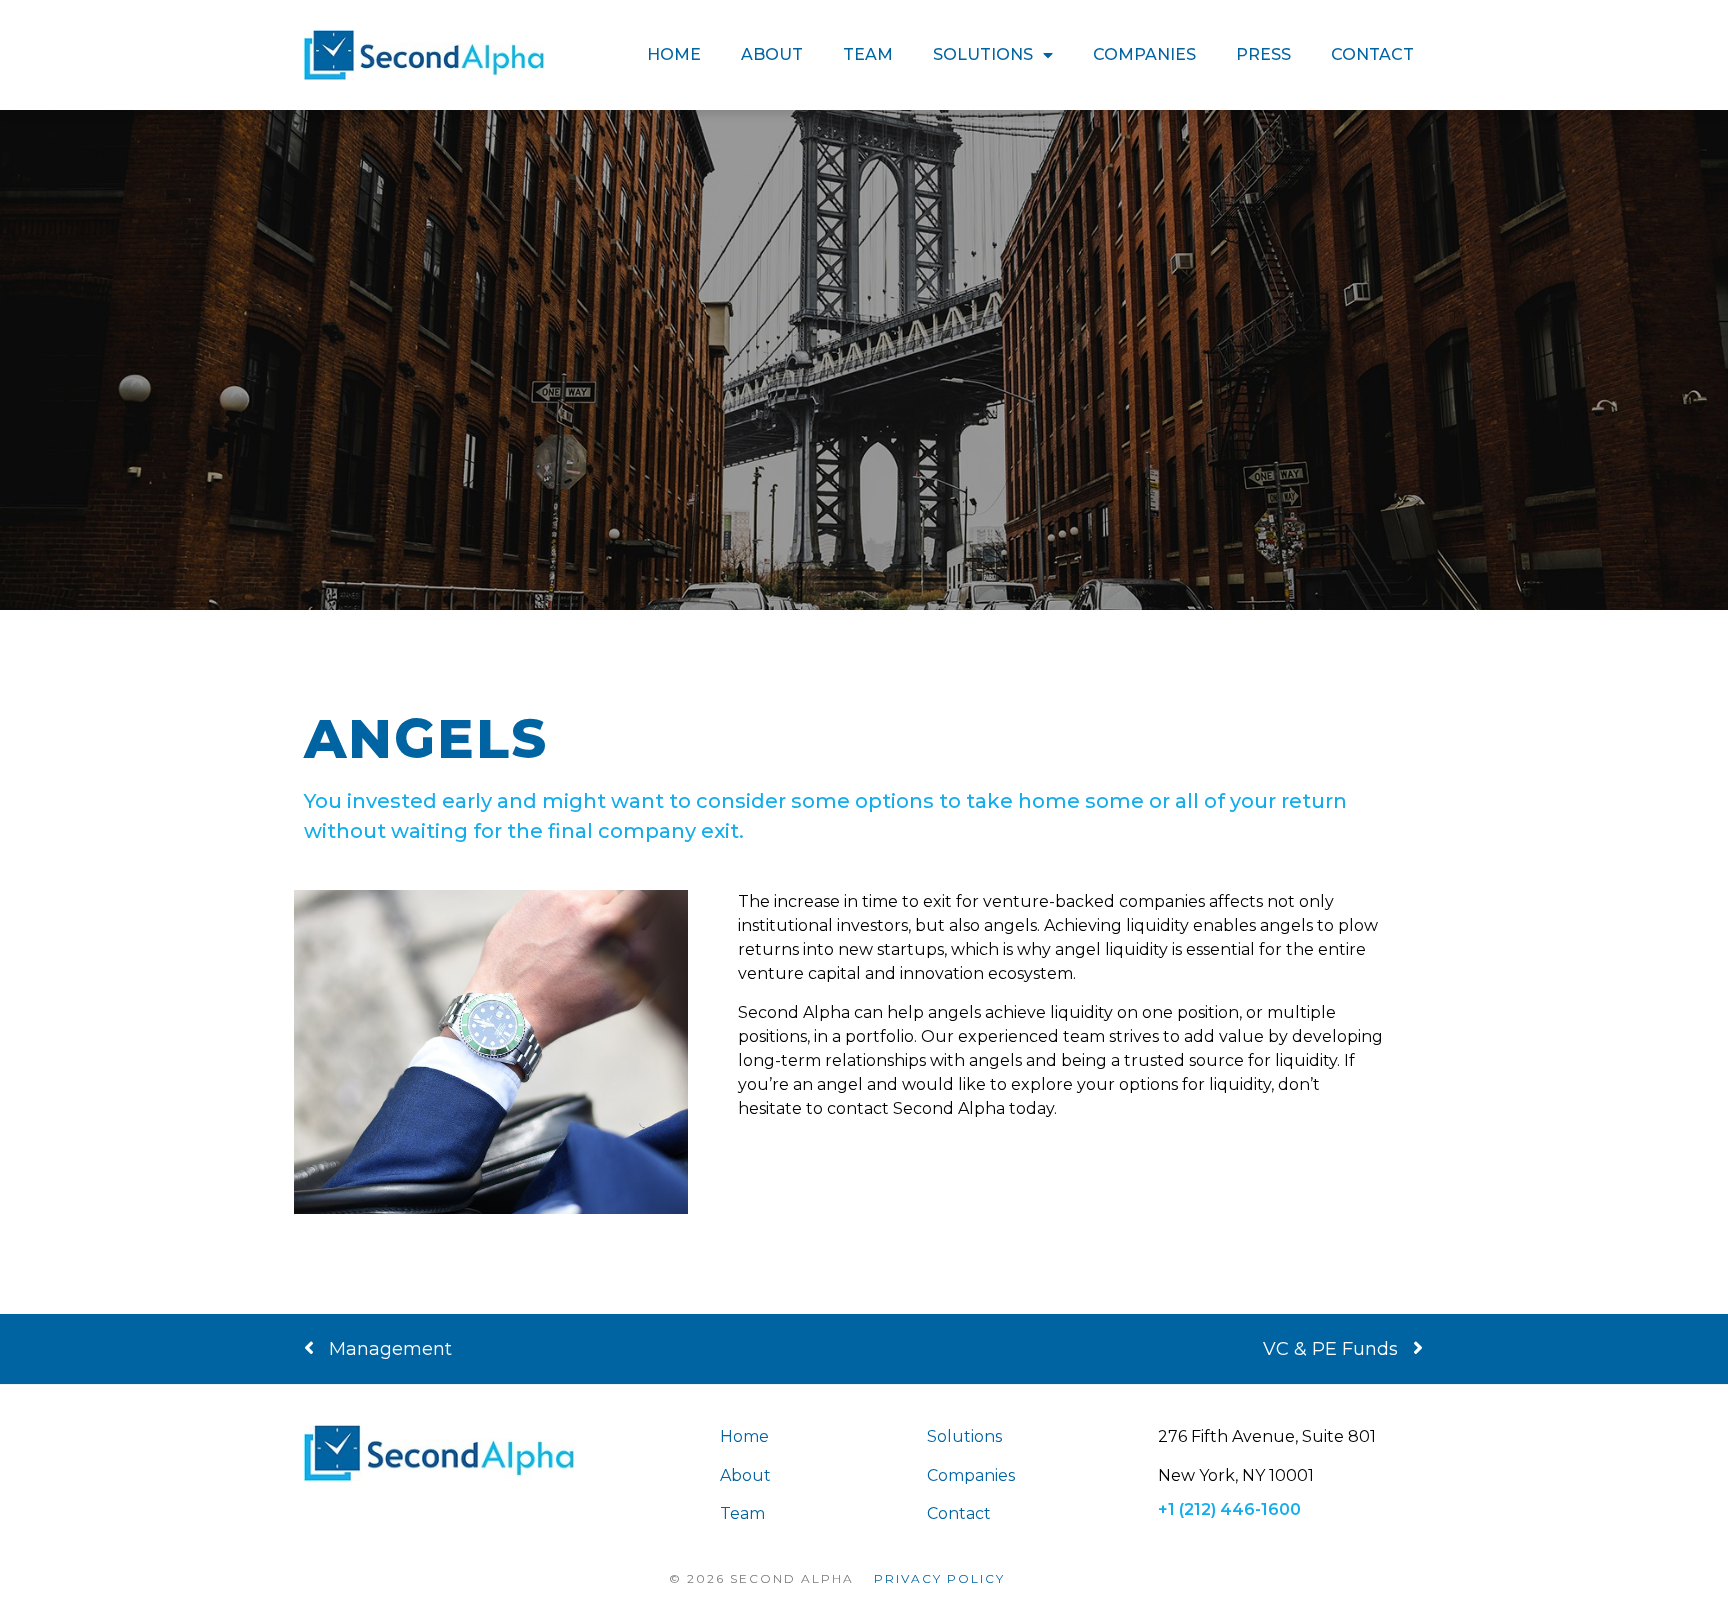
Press (1263, 54)
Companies (1144, 54)
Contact (1372, 54)
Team (868, 54)
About (772, 54)
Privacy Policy (939, 1578)
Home (674, 54)
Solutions (983, 54)
